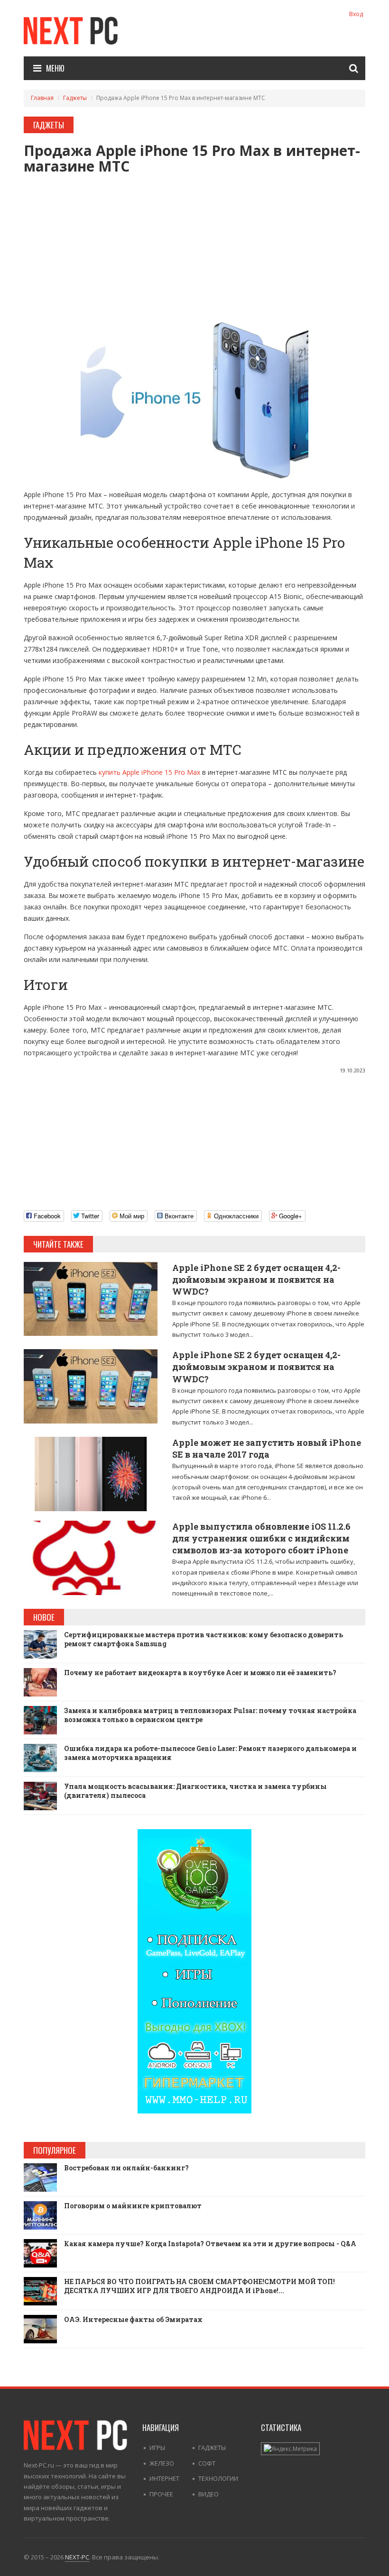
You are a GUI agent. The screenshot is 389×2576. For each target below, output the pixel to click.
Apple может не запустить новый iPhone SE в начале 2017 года (267, 1448)
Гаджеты (75, 98)
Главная (42, 98)
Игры (157, 2448)
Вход (356, 14)
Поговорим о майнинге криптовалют (133, 2206)
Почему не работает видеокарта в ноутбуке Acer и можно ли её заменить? (200, 1673)
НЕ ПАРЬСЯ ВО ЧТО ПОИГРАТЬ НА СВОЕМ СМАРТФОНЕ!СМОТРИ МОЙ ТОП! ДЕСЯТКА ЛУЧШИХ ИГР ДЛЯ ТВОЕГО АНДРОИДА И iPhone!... (199, 2286)
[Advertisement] (194, 240)
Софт (207, 2463)
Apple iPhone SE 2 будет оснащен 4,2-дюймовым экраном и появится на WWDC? (256, 1279)
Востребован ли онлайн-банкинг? (126, 2168)
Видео (208, 2494)
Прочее (161, 2494)
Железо (162, 2463)
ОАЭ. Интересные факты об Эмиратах (133, 2319)
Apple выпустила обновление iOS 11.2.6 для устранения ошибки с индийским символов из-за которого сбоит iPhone (261, 1538)
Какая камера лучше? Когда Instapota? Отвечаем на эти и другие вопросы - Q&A (210, 2244)
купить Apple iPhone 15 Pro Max (149, 772)
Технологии (218, 2478)
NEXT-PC (77, 2557)
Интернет (164, 2478)
